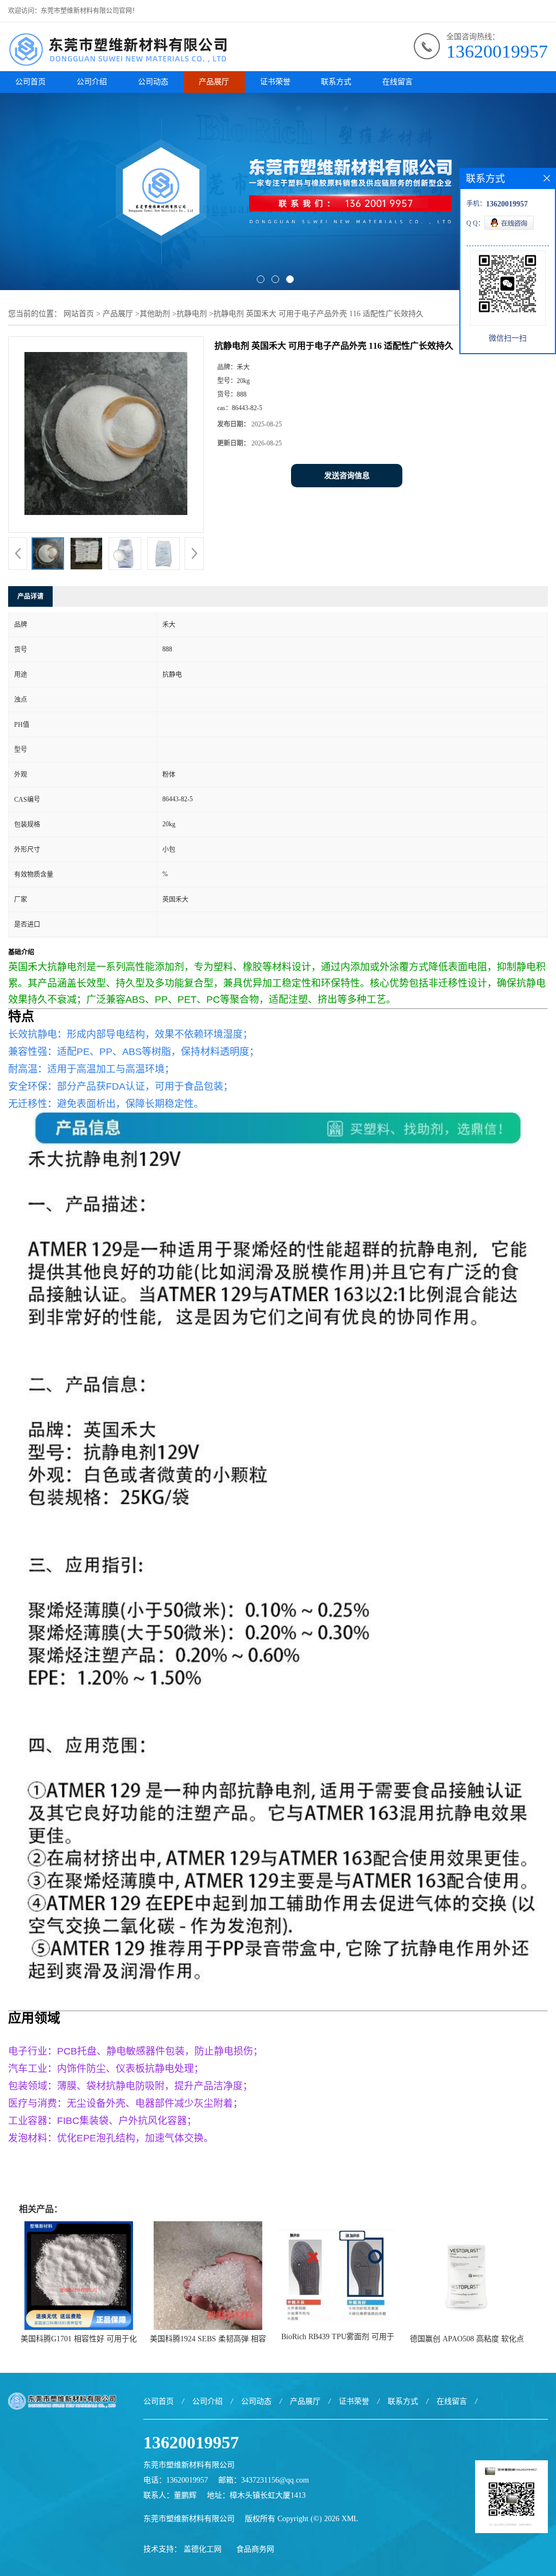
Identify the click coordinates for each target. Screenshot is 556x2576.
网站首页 (79, 314)
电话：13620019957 (176, 2480)
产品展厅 (214, 82)
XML (350, 2519)
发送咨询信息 (347, 476)
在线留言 (397, 82)
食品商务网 (255, 2549)
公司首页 (30, 82)
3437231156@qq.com (275, 2480)
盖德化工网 (203, 2549)
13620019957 (497, 51)
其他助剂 (155, 314)
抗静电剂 (192, 314)
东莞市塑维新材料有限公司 (189, 2519)
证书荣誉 (275, 82)
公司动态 (153, 82)
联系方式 (336, 82)
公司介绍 (92, 82)
